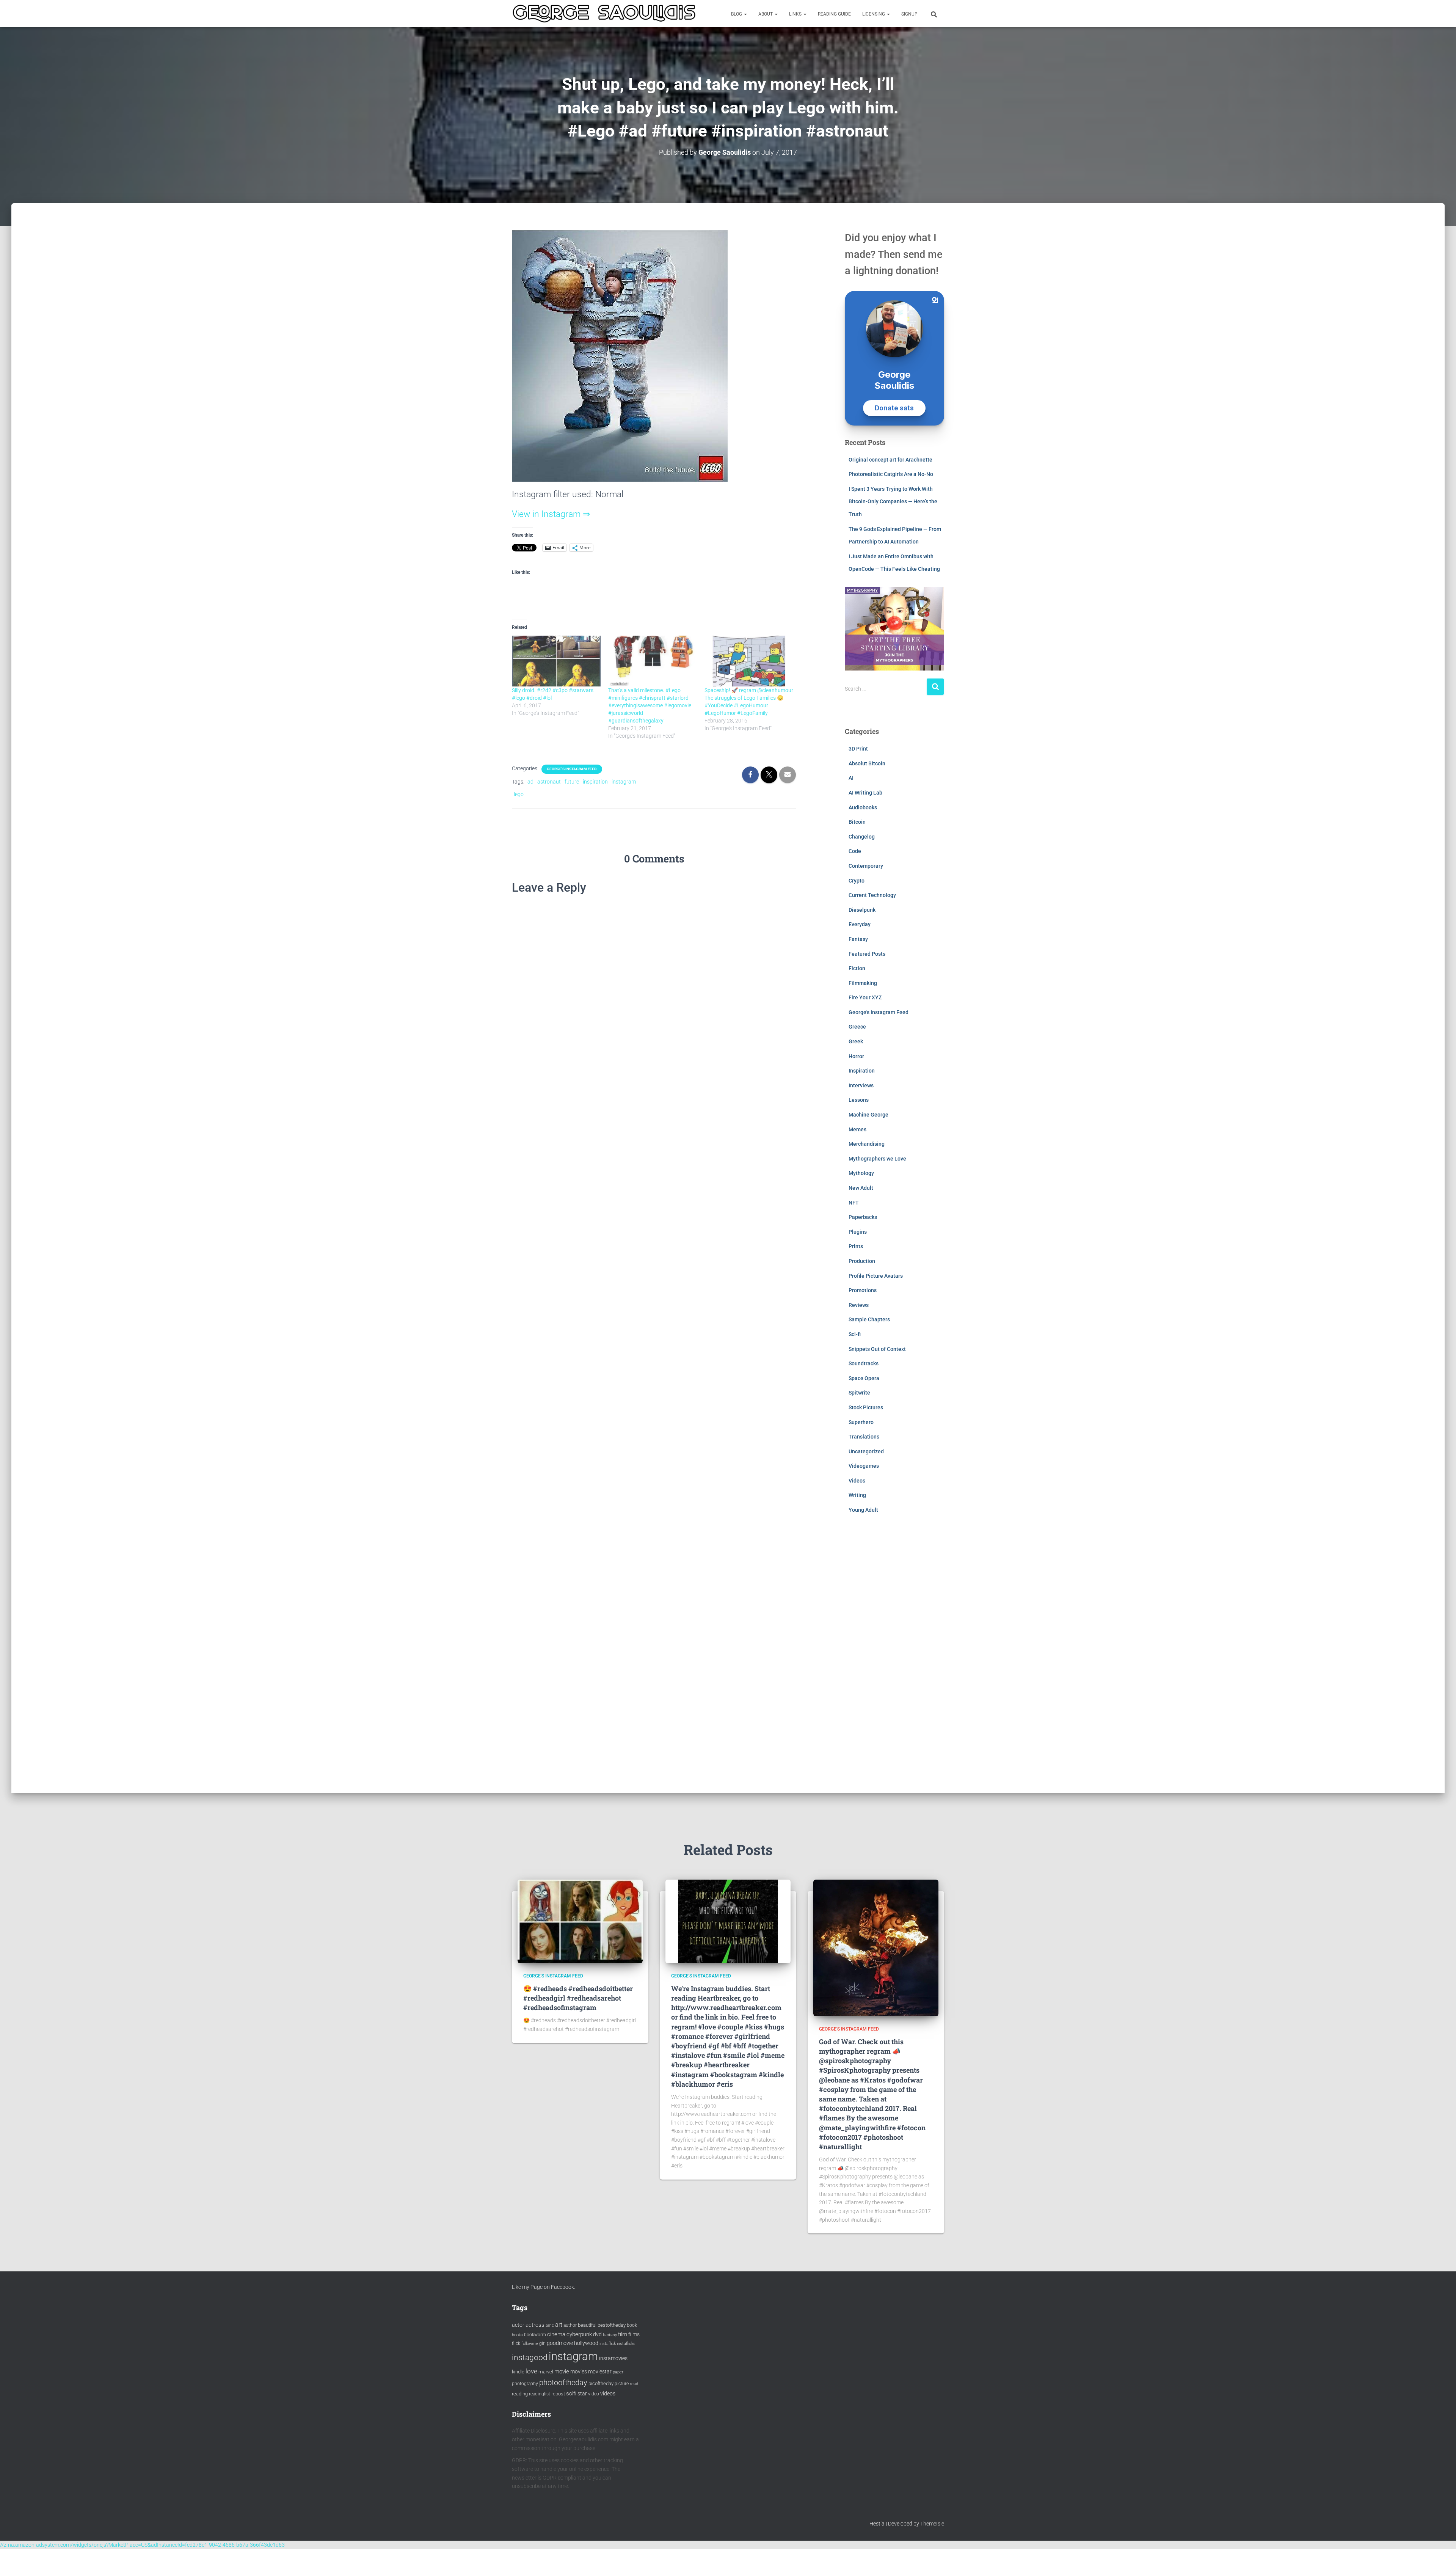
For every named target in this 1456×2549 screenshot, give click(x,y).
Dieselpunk (862, 910)
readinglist (540, 2394)
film (623, 2334)
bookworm (535, 2335)
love (531, 2371)
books (517, 2335)
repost (558, 2394)
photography (525, 2384)
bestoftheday (612, 2325)
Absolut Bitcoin (867, 763)
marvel (546, 2372)
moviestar (600, 2372)
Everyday (860, 924)
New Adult (861, 1188)
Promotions (863, 1290)
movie (562, 2372)
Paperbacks (863, 1217)
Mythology (861, 1173)
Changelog (862, 837)
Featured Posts (867, 954)
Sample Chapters (869, 1319)
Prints (856, 1246)
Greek (856, 1041)
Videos (857, 1481)
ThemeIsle (932, 2524)
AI (851, 778)
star (582, 2394)
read (634, 2384)
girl (542, 2343)
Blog (737, 14)
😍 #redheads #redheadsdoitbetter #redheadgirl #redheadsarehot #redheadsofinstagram (578, 1998)
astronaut (549, 782)
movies (579, 2372)
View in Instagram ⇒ (551, 514)
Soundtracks (864, 1363)
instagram (624, 782)
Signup (909, 14)
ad (530, 782)
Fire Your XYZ (865, 997)
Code (855, 851)
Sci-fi (855, 1334)
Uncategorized (866, 1451)
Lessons (859, 1100)
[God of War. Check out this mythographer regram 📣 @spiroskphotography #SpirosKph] (876, 1947)
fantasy (610, 2335)
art (559, 2325)
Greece (857, 1027)
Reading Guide (834, 14)
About (766, 14)
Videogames (864, 1466)
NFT (854, 1203)
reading (520, 2394)
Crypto (857, 881)
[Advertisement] (895, 1659)
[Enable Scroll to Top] (1441, 2534)
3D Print (858, 749)
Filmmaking (863, 983)
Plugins (858, 1232)
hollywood (586, 2343)
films (634, 2334)
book (632, 2325)
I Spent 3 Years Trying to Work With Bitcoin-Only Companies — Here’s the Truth (893, 502)
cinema (556, 2334)
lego (519, 794)
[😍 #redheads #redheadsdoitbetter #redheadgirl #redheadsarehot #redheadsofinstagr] (580, 1921)
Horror (856, 1056)
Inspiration (862, 1071)
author (570, 2325)
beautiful (587, 2325)
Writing (857, 1495)
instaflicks (626, 2344)
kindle (518, 2372)
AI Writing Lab (865, 793)
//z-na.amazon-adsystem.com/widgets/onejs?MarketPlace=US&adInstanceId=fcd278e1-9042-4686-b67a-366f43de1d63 (142, 2545)
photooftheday (563, 2383)
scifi (571, 2394)
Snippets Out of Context (877, 1349)
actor (518, 2325)
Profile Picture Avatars (876, 1276)
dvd (597, 2334)
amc (550, 2325)
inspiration (595, 782)
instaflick (608, 2344)
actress (535, 2325)
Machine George (868, 1115)
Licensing (874, 14)
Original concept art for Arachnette (890, 460)
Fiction (857, 968)
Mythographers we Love (877, 1159)
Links (796, 14)
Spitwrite (859, 1393)
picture (622, 2384)
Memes (857, 1129)
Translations (864, 1437)
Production (862, 1261)
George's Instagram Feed (572, 769)
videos (608, 2394)
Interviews (861, 1085)
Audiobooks (863, 807)
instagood (530, 2357)
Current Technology (872, 895)
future (572, 782)
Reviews (859, 1305)
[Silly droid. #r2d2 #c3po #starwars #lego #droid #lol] (556, 661)
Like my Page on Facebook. (544, 2287)
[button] (745, 14)
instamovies (613, 2358)
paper (618, 2372)
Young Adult (863, 1510)
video (594, 2394)
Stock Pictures (866, 1407)
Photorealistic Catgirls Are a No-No (891, 474)
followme (530, 2344)
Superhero (861, 1422)
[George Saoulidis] (604, 14)
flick (516, 2343)
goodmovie (560, 2343)
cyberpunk (579, 2334)
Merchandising (867, 1144)
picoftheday (601, 2383)
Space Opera (864, 1378)
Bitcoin (857, 822)
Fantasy (858, 939)
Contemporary (866, 866)
